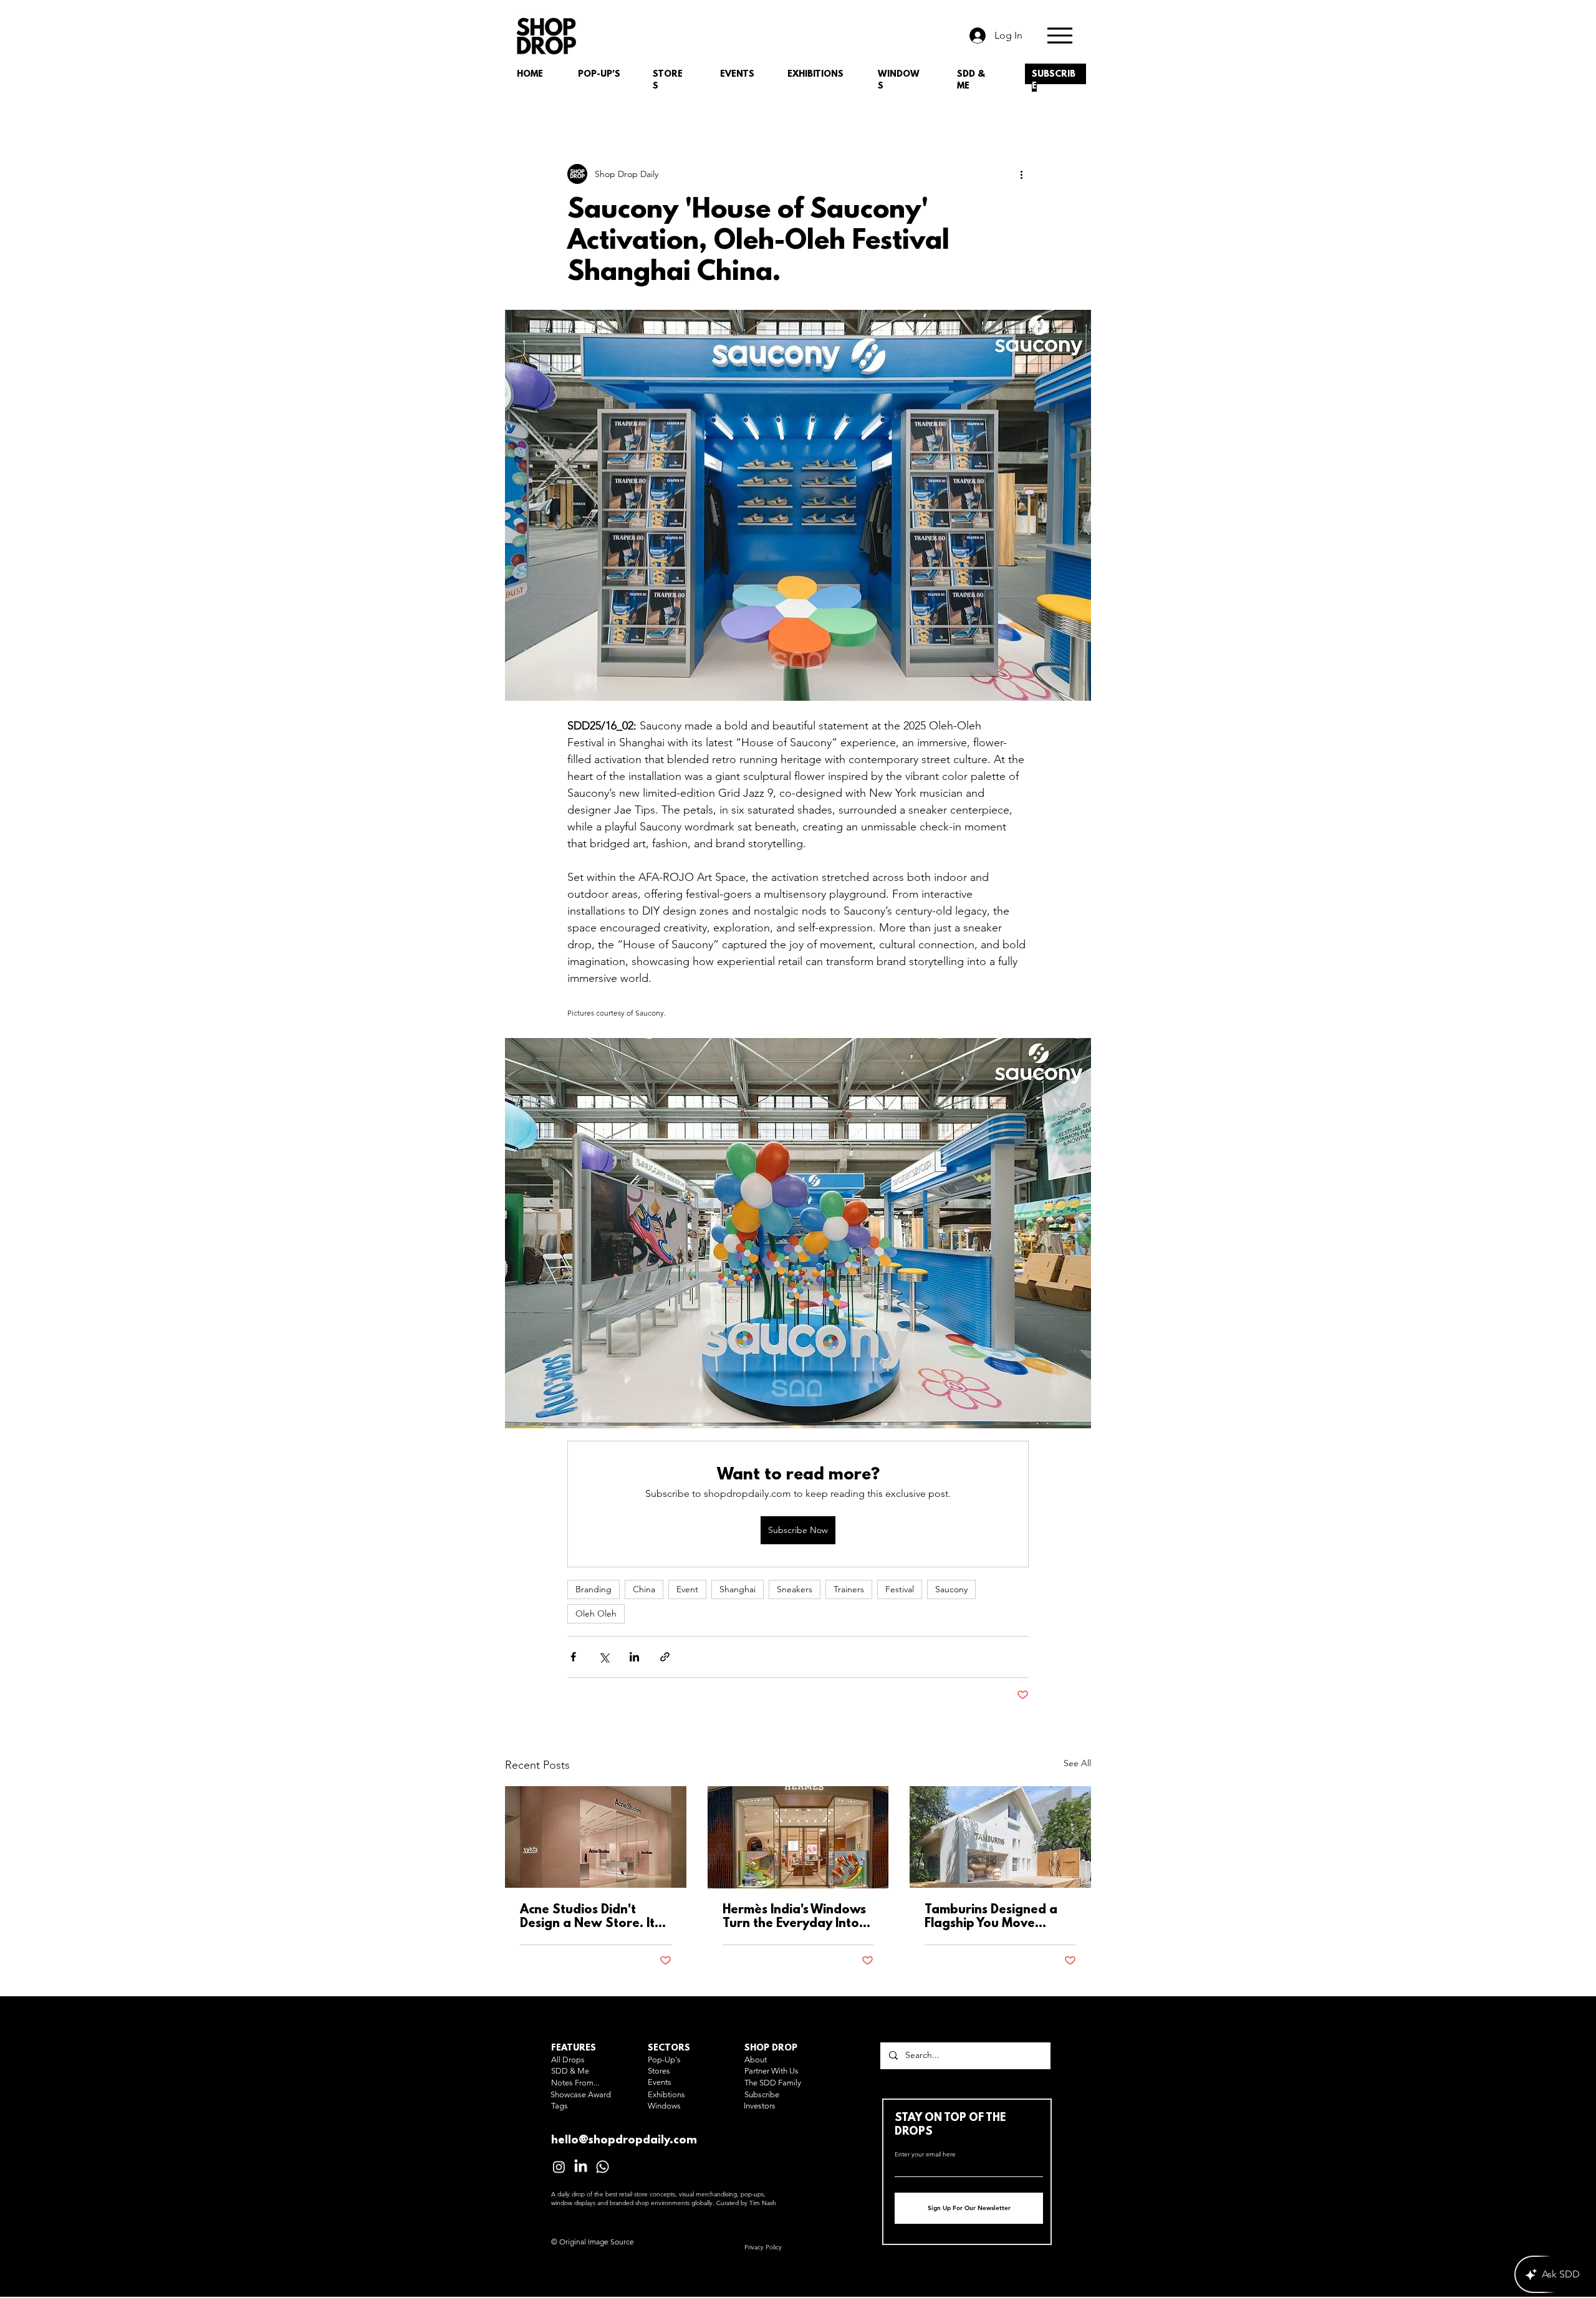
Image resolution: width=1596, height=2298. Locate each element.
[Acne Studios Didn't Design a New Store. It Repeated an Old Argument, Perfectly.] (596, 1837)
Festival (900, 1589)
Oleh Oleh (596, 1613)
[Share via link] (665, 1657)
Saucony (951, 1589)
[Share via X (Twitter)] (604, 1657)
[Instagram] (559, 2167)
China (644, 1589)
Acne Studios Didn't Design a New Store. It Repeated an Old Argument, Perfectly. (587, 1917)
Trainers (849, 1589)
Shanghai (738, 1589)
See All (1077, 1763)
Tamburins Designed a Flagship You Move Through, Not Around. (991, 1917)
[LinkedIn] (581, 2167)
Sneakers (795, 1589)
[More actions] (1021, 174)
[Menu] (1060, 35)
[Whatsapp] (603, 2167)
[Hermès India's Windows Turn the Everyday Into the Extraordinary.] (798, 1837)
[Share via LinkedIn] (634, 1657)
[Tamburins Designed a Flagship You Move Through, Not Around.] (1000, 1837)
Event (687, 1589)
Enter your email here (925, 2155)
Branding (594, 1589)
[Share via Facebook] (573, 1657)
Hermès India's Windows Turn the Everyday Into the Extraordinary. (794, 1917)
